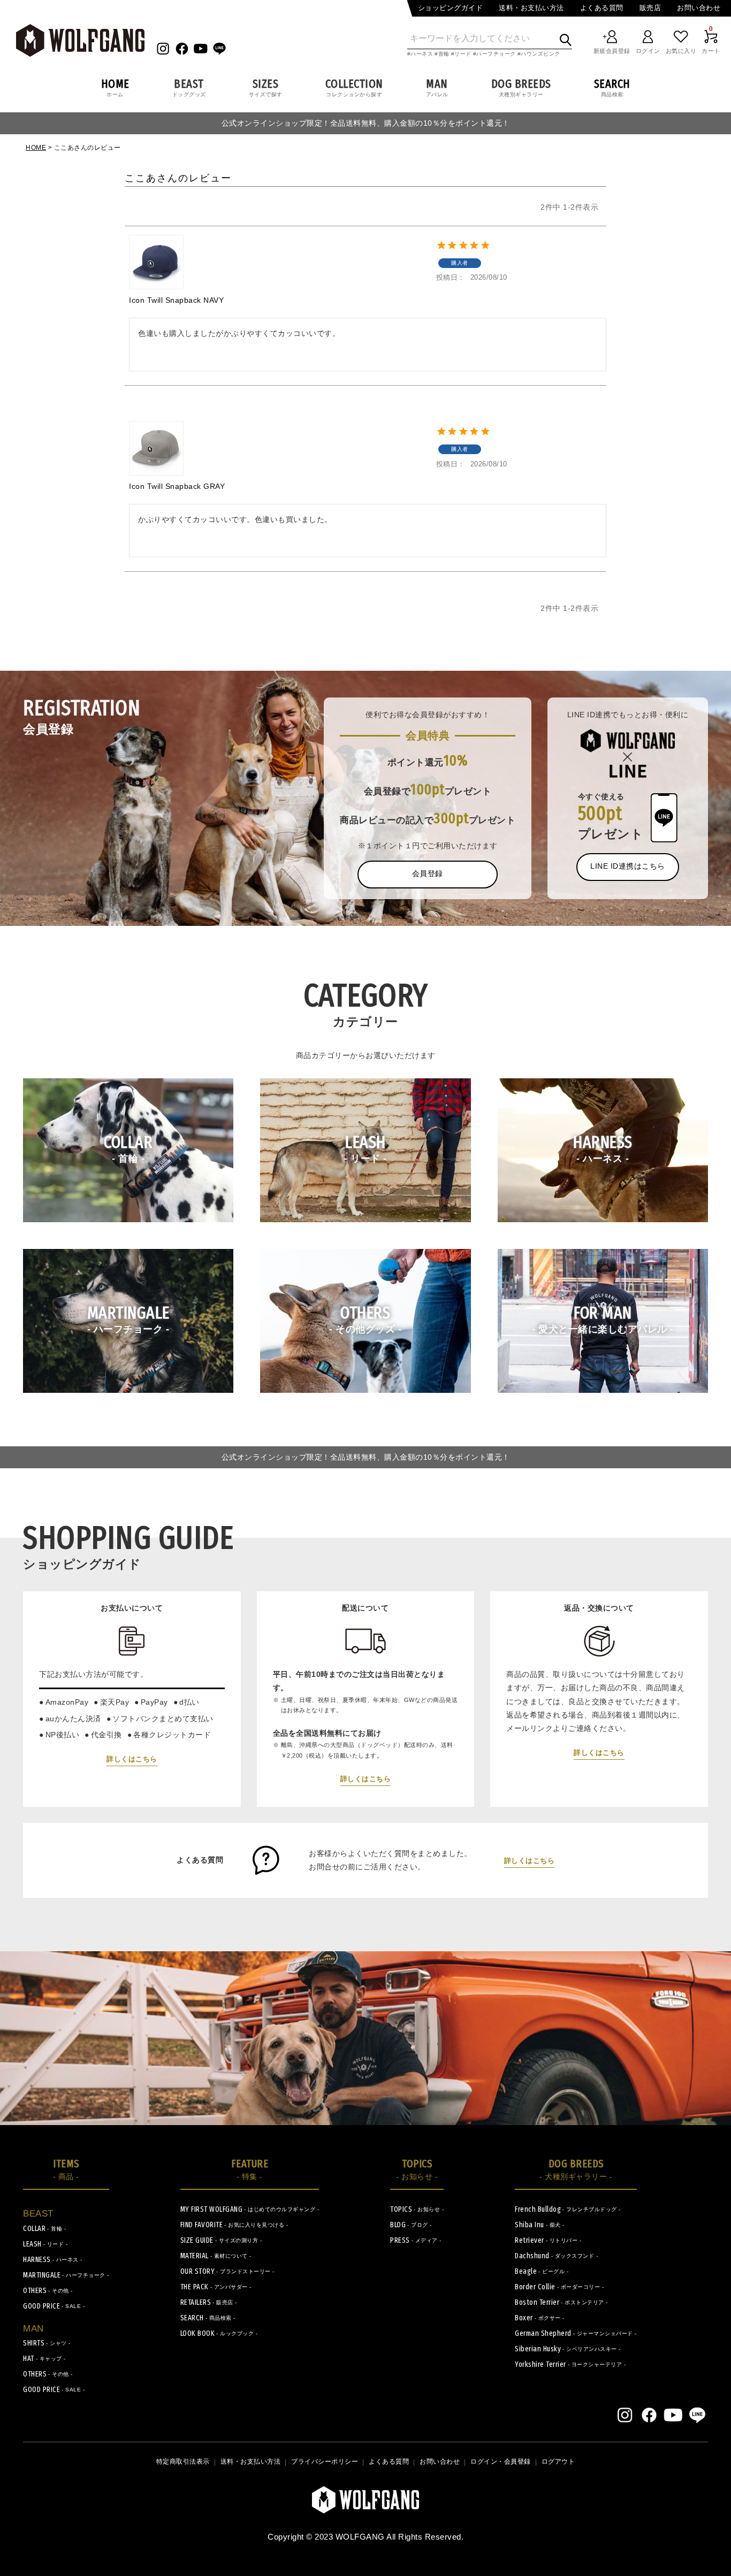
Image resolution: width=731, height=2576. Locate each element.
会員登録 (428, 873)
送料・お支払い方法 (531, 8)
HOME (36, 148)
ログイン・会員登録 (501, 2462)
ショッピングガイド (451, 8)
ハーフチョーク (496, 54)
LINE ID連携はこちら (628, 866)
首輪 (444, 54)
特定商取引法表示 (183, 2462)
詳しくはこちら (132, 1759)
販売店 (650, 8)
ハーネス (422, 54)
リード (463, 54)
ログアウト (558, 2462)
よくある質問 (602, 8)
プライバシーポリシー (325, 2462)
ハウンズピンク (540, 54)
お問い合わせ (699, 8)
